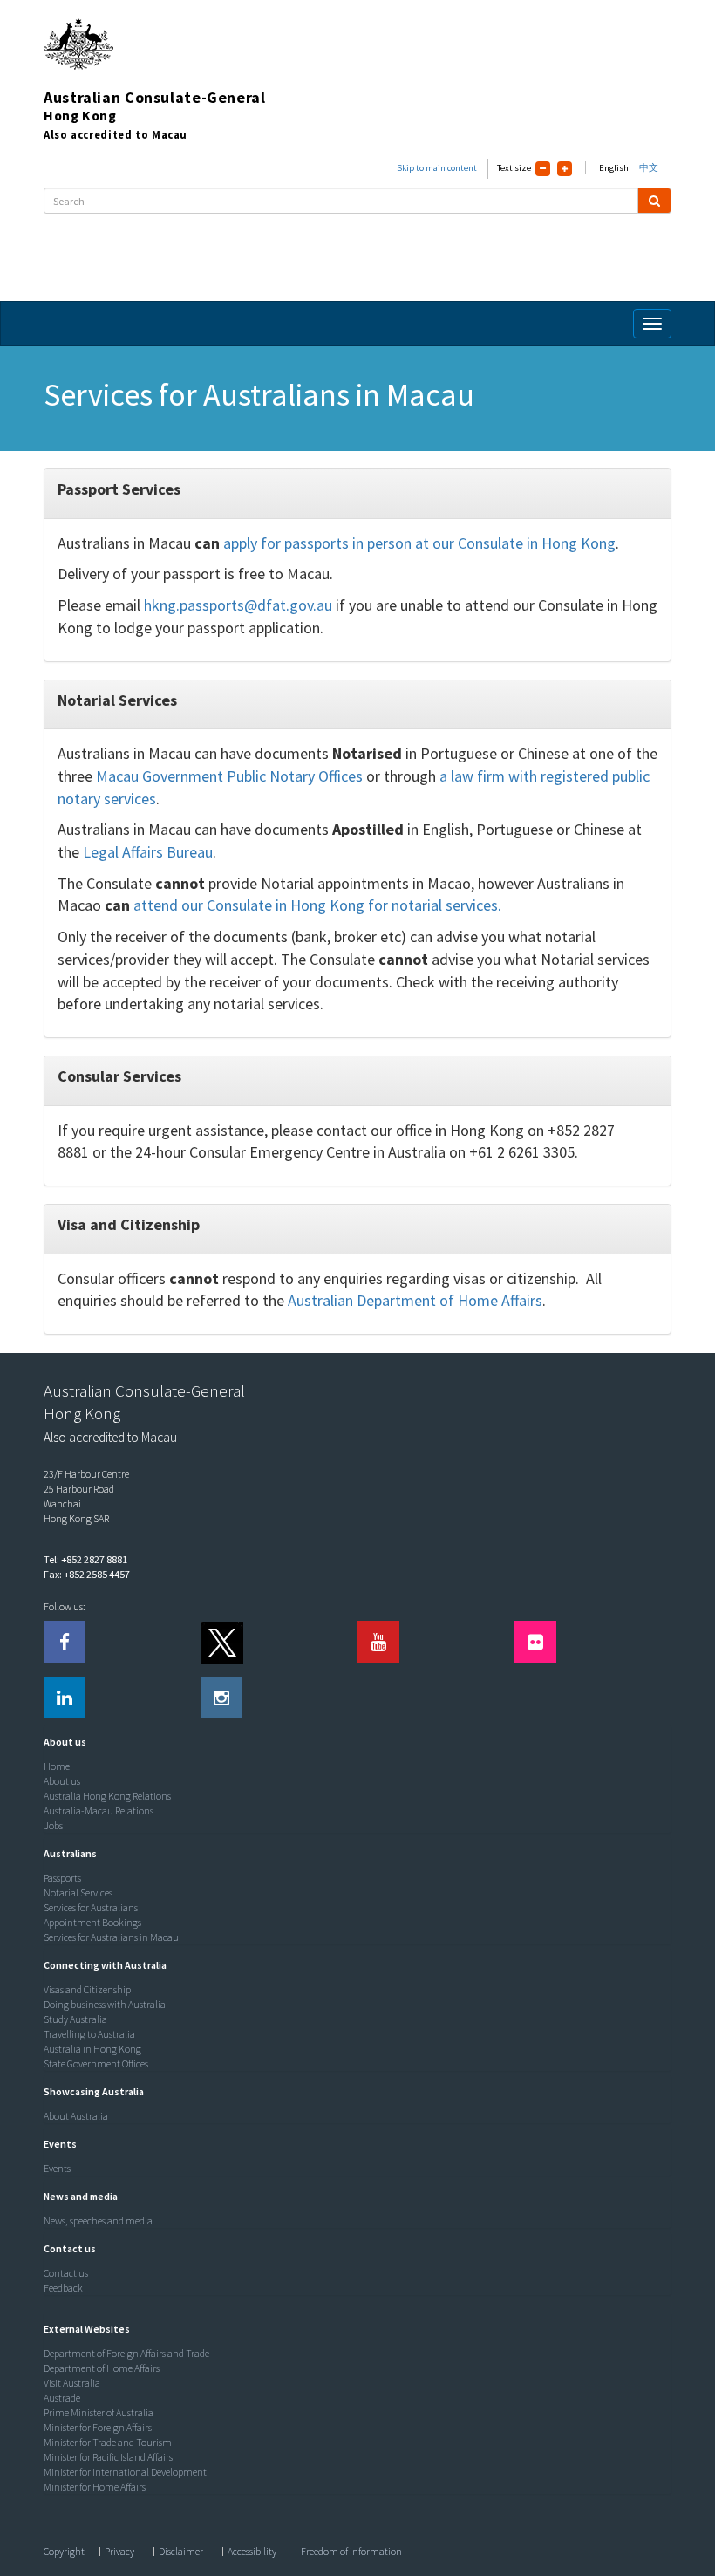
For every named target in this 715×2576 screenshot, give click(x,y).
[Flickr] (535, 1642)
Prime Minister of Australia (99, 2412)
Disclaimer (181, 2552)
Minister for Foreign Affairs (98, 2427)
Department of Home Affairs (102, 2368)
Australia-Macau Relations (99, 1811)
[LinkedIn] (65, 1698)
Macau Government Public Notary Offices (229, 776)
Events (57, 2168)
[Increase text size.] (565, 169)
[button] (61, 1742)
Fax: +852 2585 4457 (87, 1574)
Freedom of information (351, 2552)
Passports (62, 1878)
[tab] (353, 1742)
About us (62, 1781)
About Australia (76, 2116)
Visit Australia (72, 2383)
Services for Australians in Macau (111, 1937)
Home (57, 1766)
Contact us (66, 2273)
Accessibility (252, 2552)
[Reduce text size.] (543, 169)
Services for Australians (91, 1907)
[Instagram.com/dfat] (221, 1698)
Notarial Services (78, 1893)
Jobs (53, 1825)
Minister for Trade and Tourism (108, 2442)
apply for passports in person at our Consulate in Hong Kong (419, 543)
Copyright (64, 2552)
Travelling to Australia (89, 2034)
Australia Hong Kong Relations (107, 1796)
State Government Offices (96, 2064)
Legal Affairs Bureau (148, 852)
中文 (649, 168)
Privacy (119, 2552)
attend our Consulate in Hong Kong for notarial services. (317, 905)
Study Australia (75, 2019)
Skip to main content (437, 168)
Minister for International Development (125, 2472)
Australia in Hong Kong (92, 2049)
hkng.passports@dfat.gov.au (238, 605)
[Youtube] (378, 1642)
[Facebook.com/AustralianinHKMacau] (65, 1642)
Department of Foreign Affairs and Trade (126, 2353)
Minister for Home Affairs (95, 2487)
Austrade (62, 2398)
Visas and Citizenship (87, 1989)
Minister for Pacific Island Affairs (108, 2457)
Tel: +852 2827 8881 (85, 1559)
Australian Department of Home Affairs (415, 1300)
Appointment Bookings (92, 1922)
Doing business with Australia (105, 2004)
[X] (221, 1642)
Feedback (63, 2288)
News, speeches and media (98, 2221)
